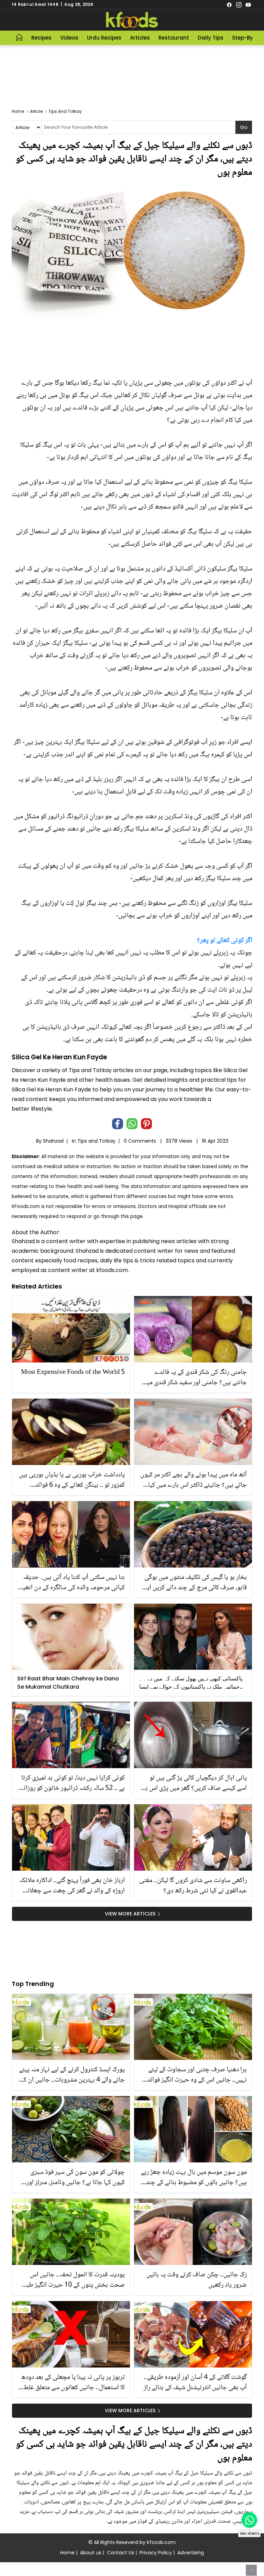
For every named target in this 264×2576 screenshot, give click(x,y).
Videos (69, 38)
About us (91, 2553)
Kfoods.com (161, 2542)
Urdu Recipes (104, 38)
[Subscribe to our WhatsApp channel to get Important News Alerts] (249, 2520)
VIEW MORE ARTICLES (130, 1914)
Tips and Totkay (96, 1141)
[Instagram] (239, 4)
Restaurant (174, 38)
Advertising (191, 2553)
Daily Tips (211, 38)
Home (67, 2553)
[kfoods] (132, 20)
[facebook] (229, 4)
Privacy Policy (156, 2553)
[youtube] (248, 4)
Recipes (41, 38)
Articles (140, 38)
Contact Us (120, 2553)
